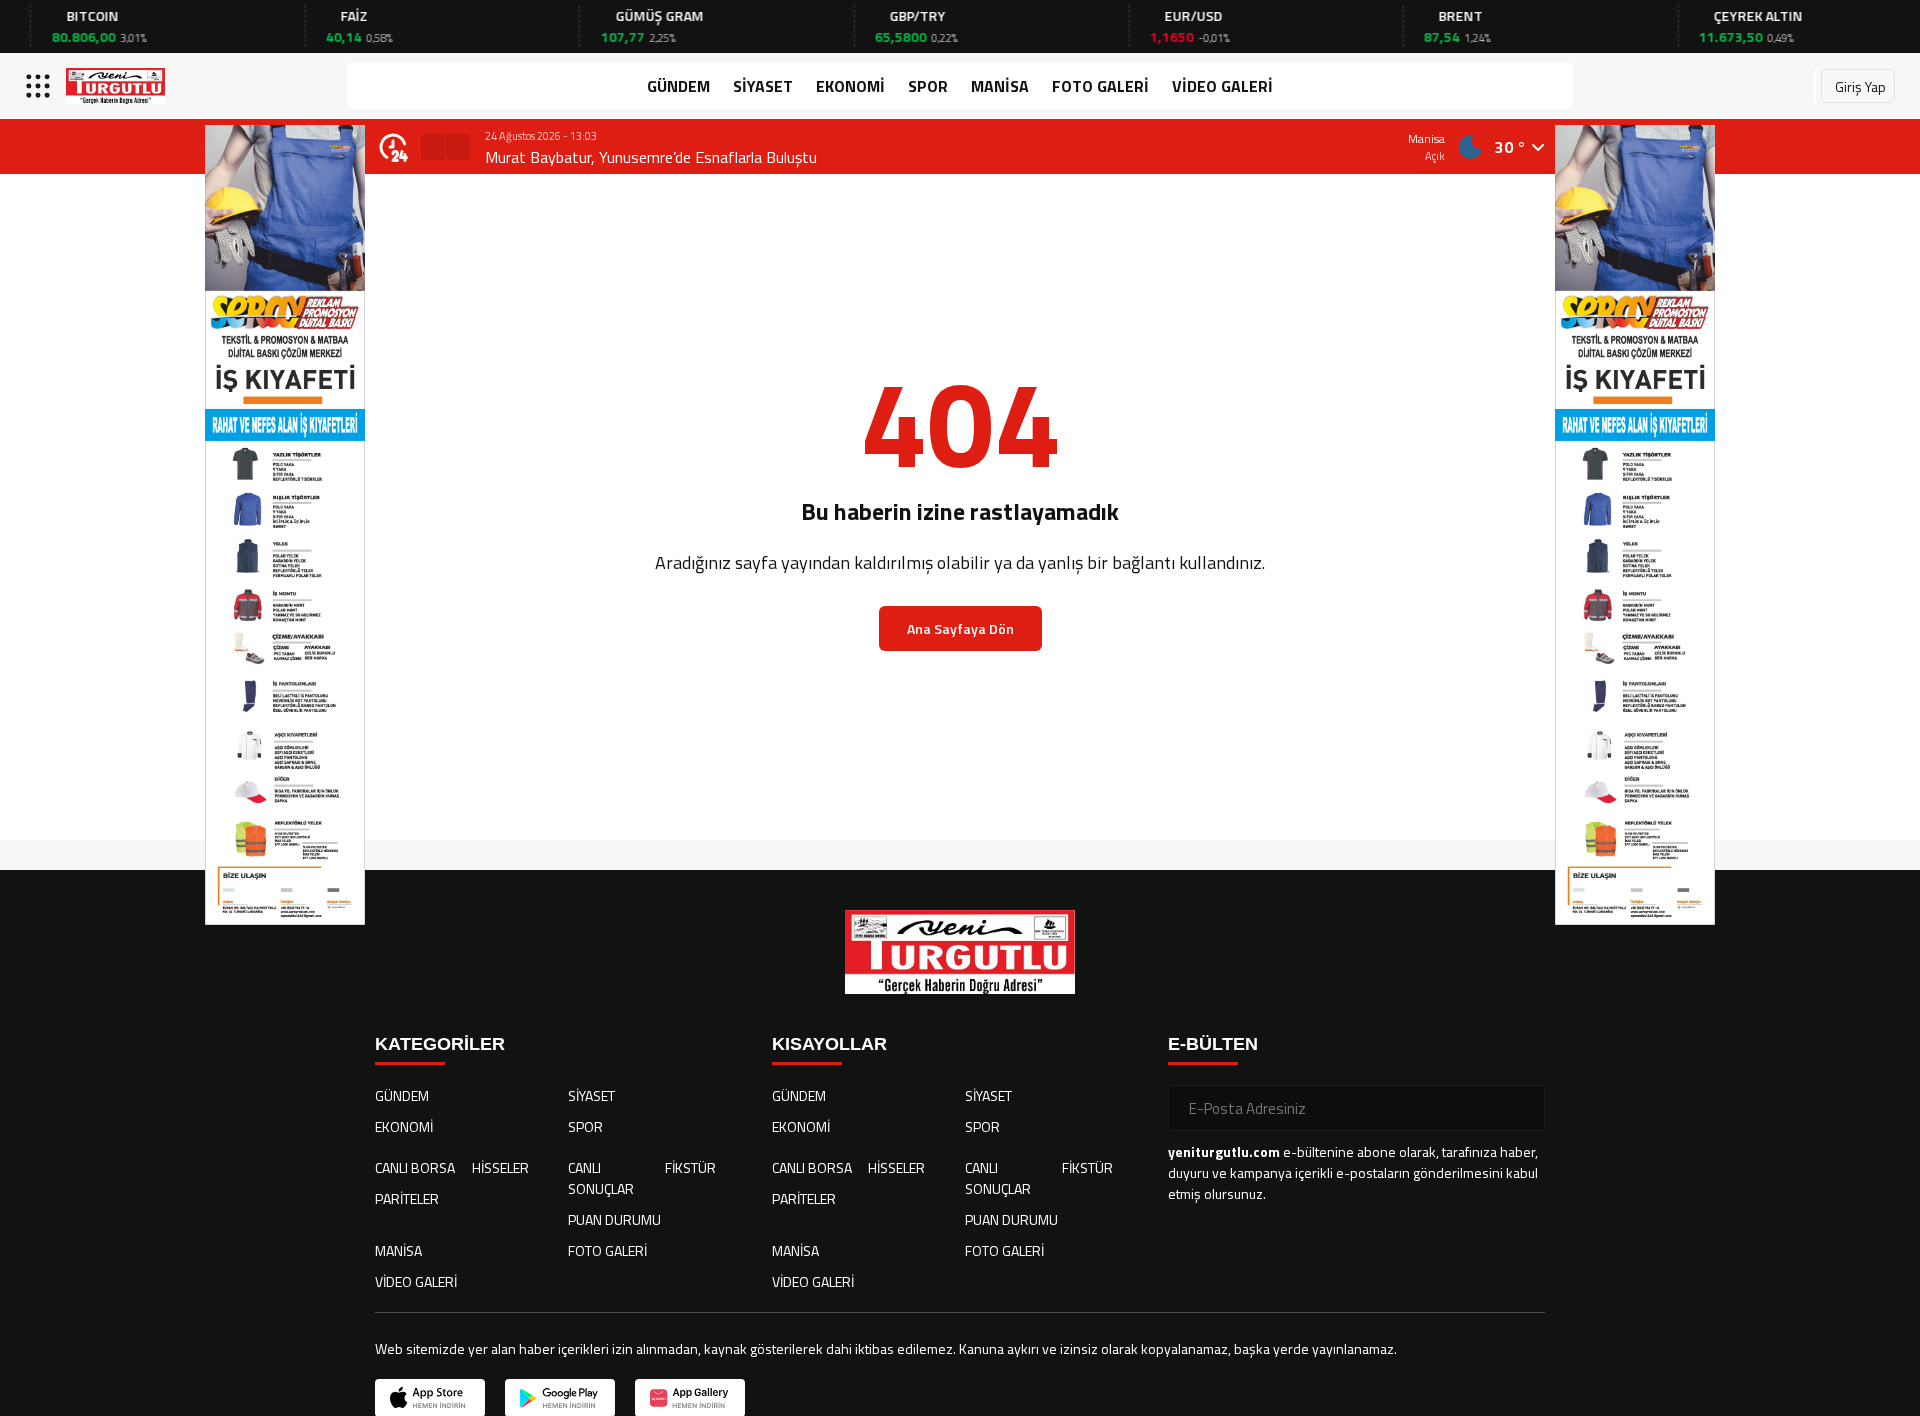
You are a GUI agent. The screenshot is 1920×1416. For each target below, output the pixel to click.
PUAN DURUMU (614, 1219)
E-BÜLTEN (1213, 1044)
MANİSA (1000, 86)
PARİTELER (407, 1198)
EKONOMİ (850, 86)
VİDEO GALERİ (1222, 86)
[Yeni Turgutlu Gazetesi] (115, 86)
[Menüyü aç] (40, 86)
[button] (433, 147)
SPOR (928, 86)
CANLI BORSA (415, 1167)
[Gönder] (1522, 1108)
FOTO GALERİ (1100, 86)
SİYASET (763, 86)
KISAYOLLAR (829, 1044)
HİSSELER (500, 1167)
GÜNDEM (678, 86)
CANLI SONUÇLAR (601, 1178)
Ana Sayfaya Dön (960, 628)
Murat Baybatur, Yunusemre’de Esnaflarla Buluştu (651, 157)
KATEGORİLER (440, 1044)
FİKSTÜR (690, 1167)
